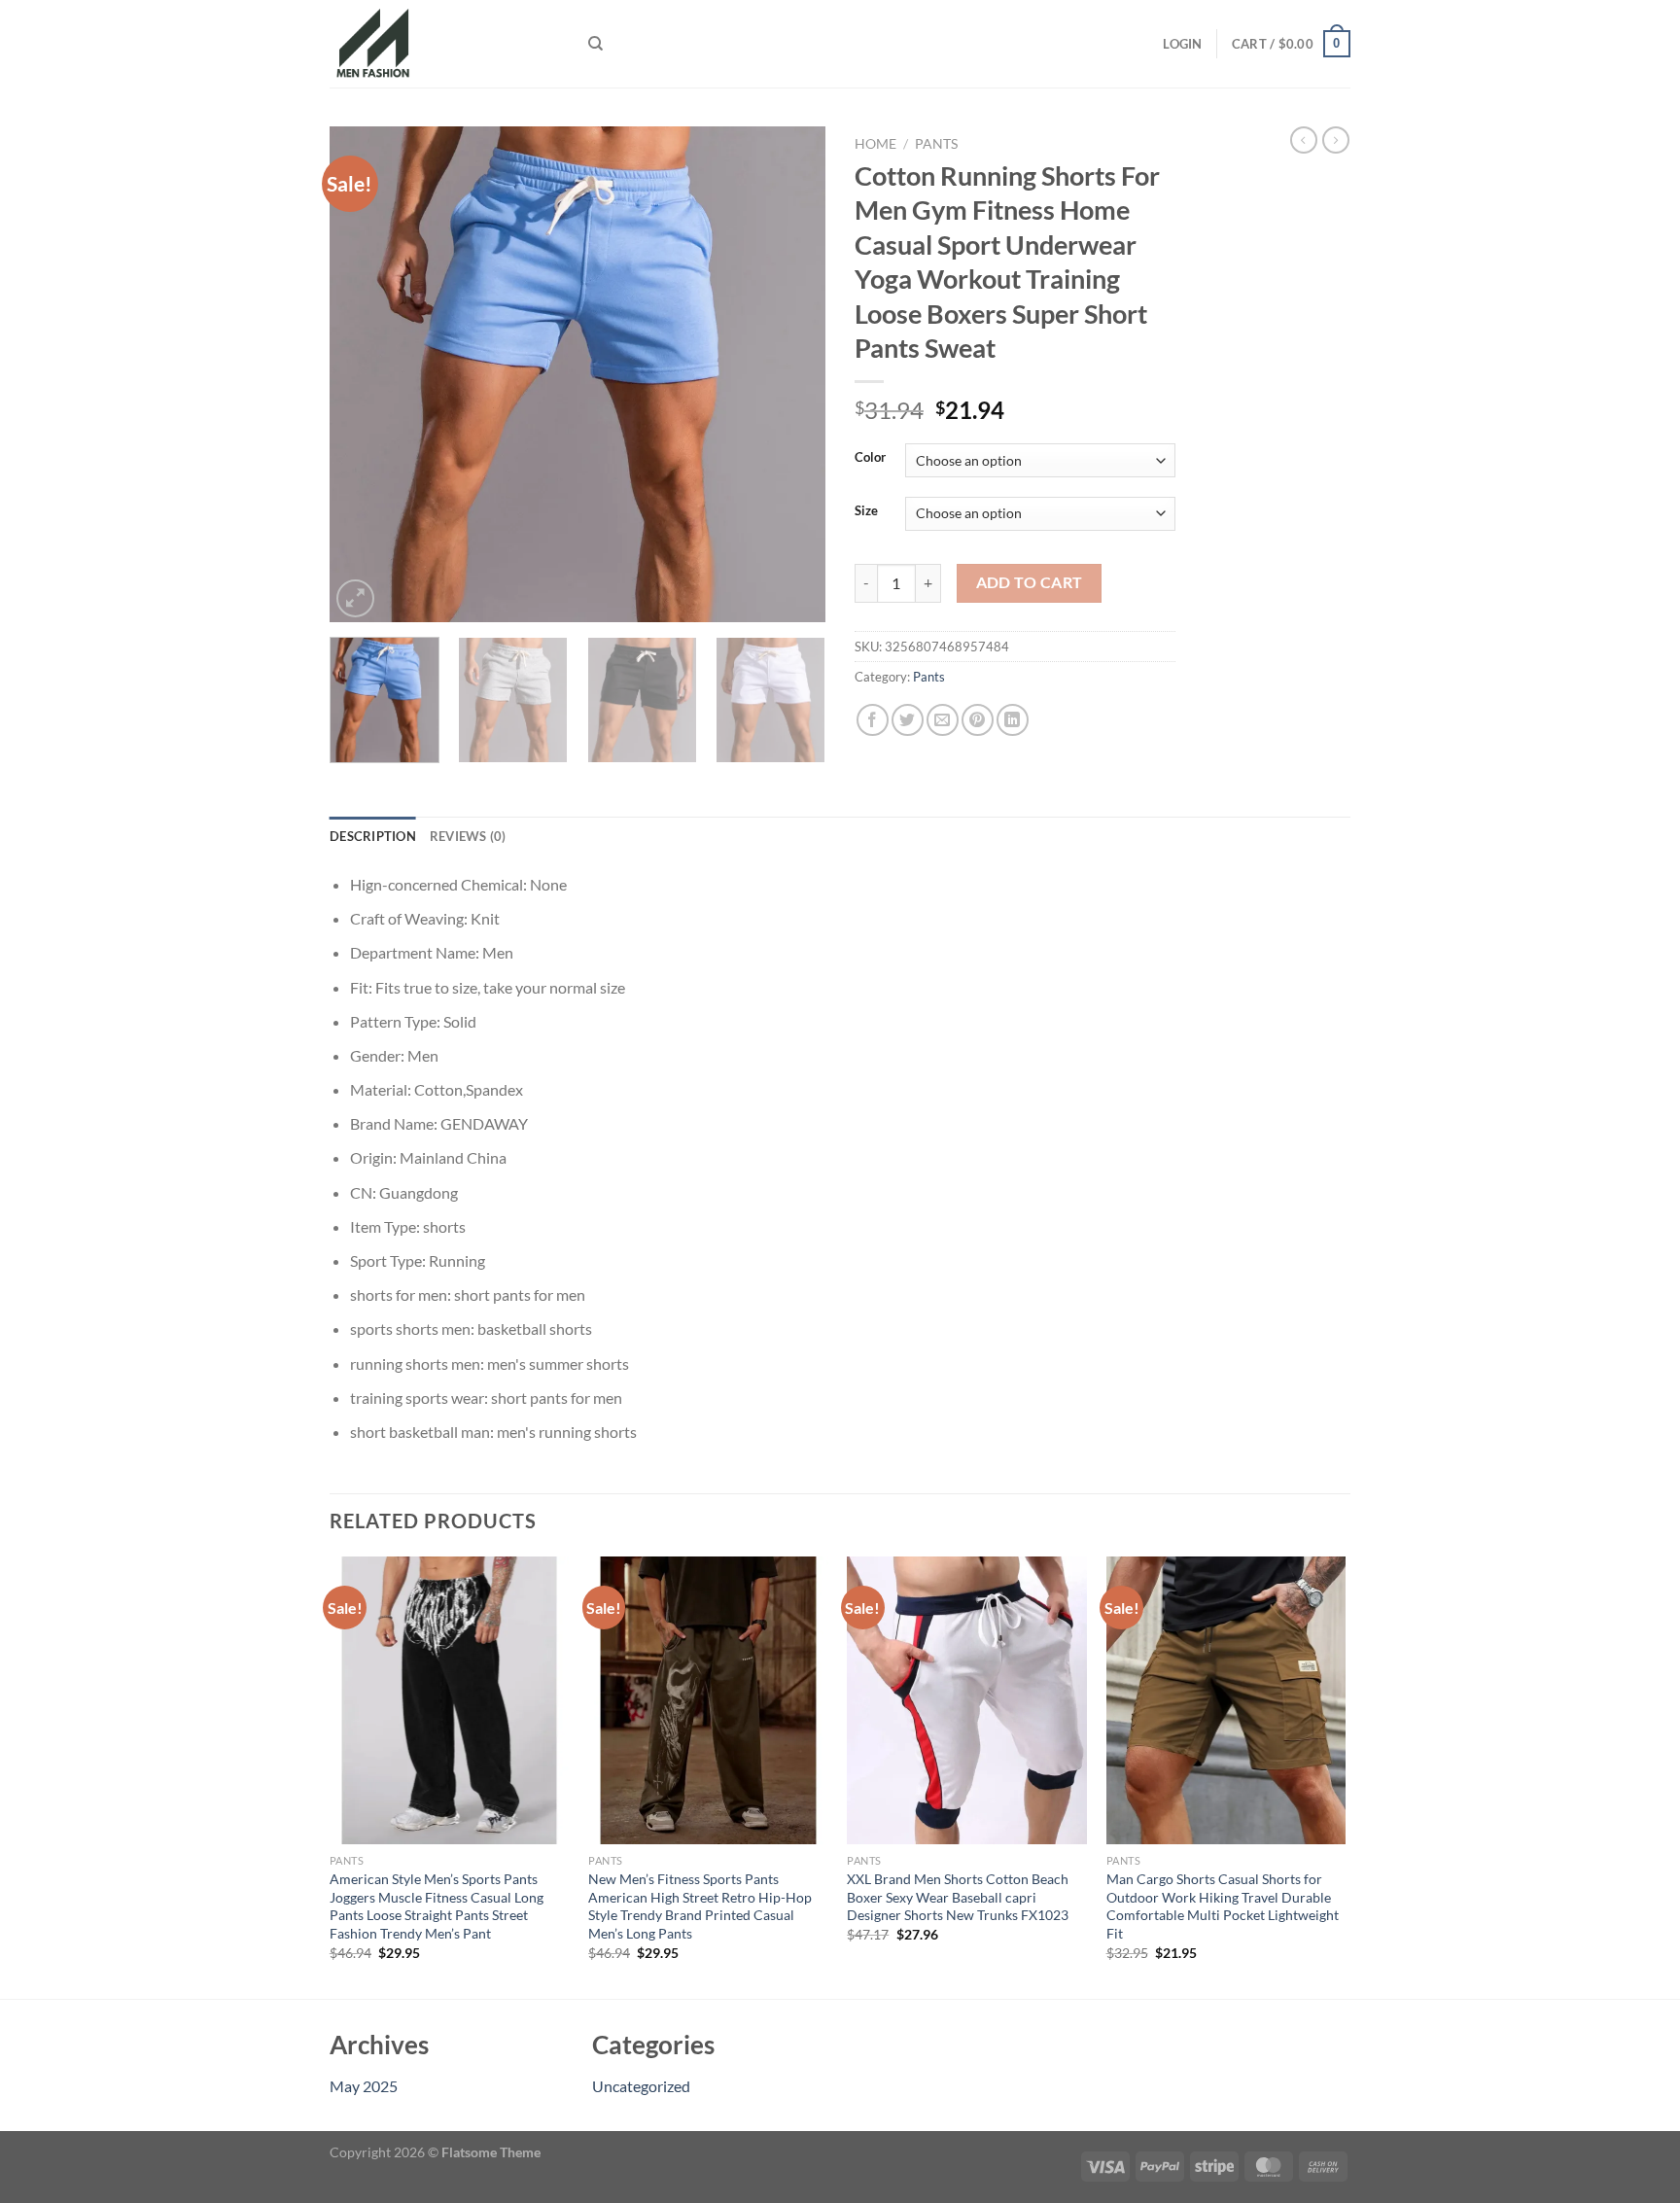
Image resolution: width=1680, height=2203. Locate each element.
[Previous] (364, 374)
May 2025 (364, 2086)
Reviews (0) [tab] (468, 836)
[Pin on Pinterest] (978, 720)
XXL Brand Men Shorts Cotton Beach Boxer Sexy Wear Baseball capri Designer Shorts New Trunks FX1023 (958, 1897)
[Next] (791, 374)
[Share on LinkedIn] (1013, 720)
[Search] (595, 44)
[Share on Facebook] (873, 720)
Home (875, 144)
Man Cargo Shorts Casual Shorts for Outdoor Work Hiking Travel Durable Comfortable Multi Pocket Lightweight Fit (1223, 1906)
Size (866, 511)
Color (870, 458)
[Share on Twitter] (908, 720)
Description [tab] (373, 836)
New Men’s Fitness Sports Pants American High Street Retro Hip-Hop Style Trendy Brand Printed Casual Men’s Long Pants (700, 1906)
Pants (936, 144)
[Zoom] (355, 598)
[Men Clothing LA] (444, 44)
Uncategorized (641, 2086)
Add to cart (1030, 582)
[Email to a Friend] (943, 720)
